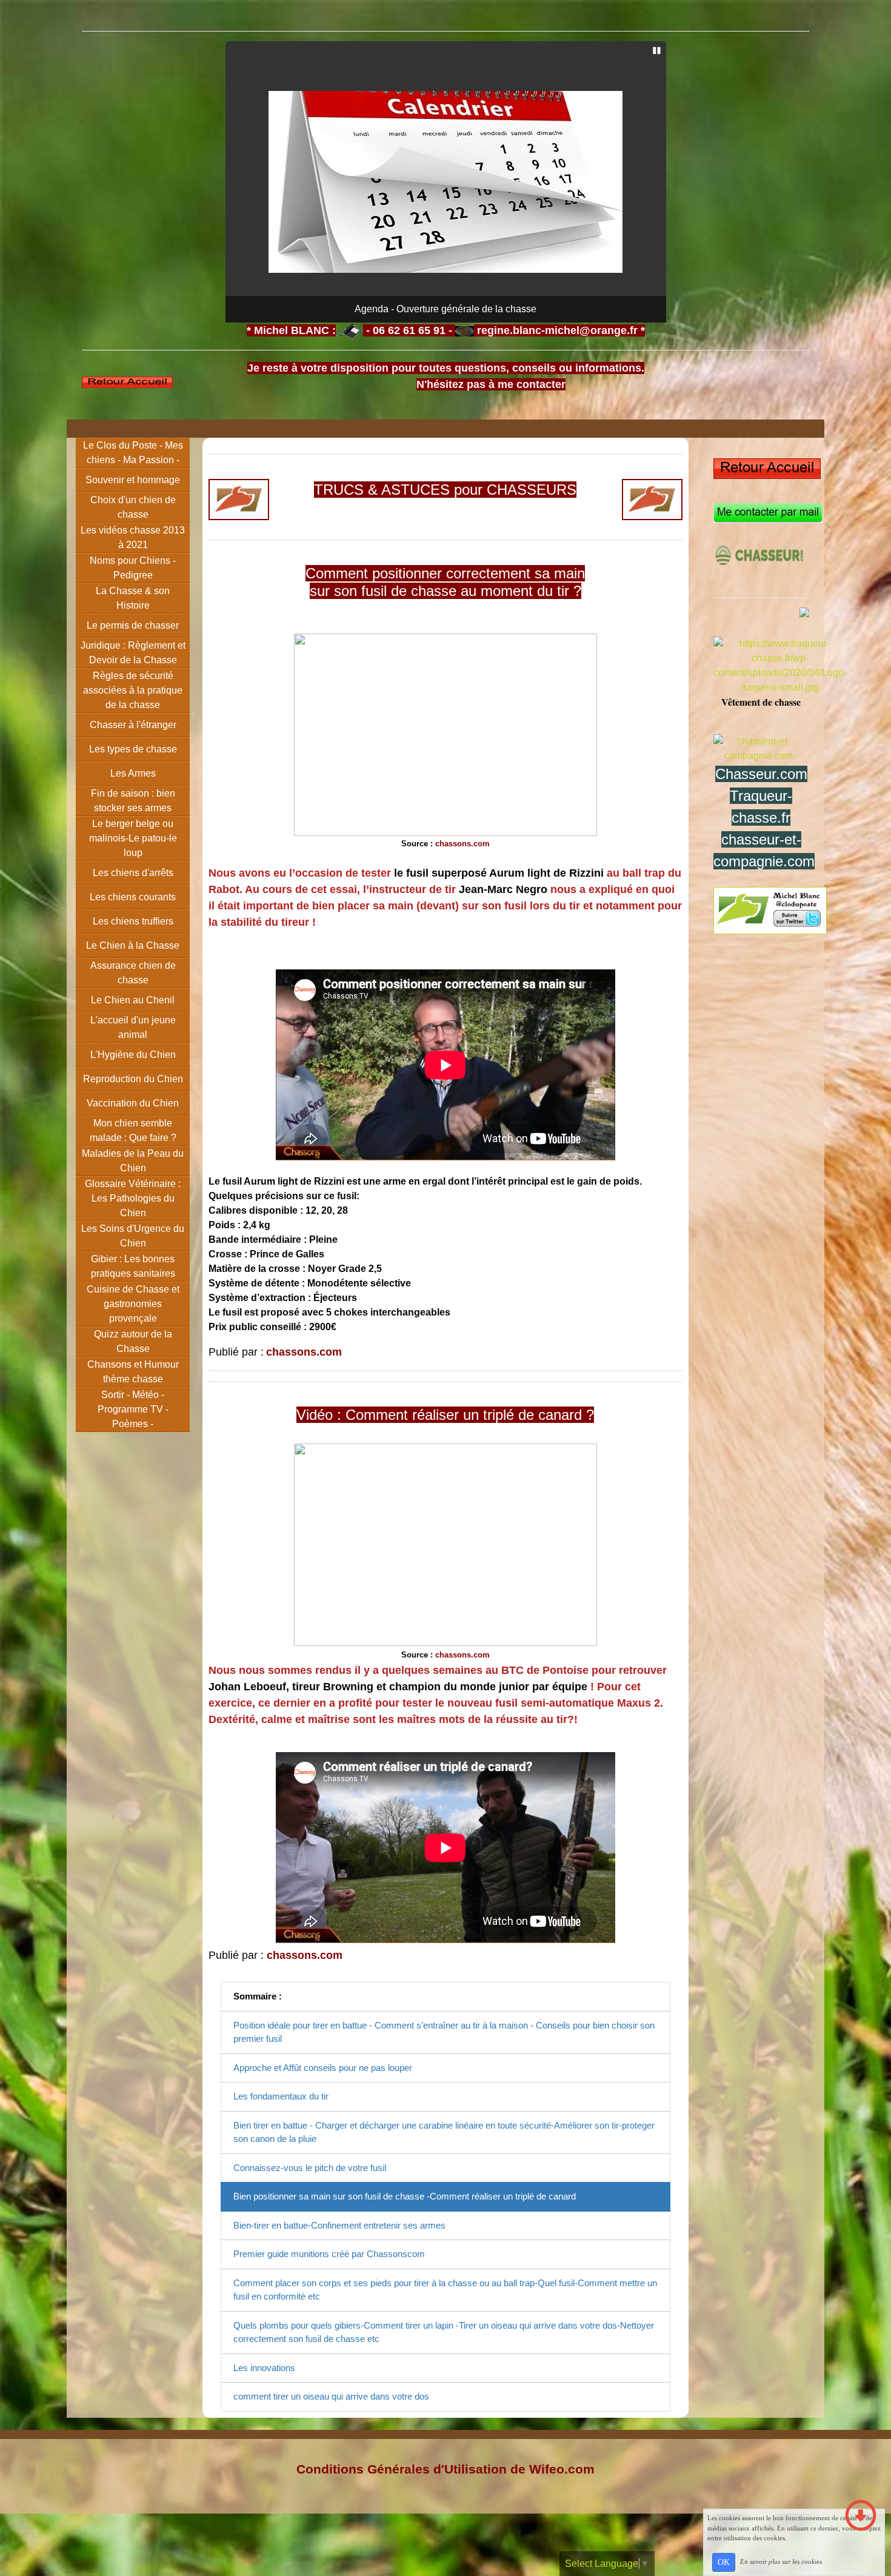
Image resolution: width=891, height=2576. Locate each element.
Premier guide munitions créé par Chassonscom (329, 2254)
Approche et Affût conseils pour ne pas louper (323, 2068)
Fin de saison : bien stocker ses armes (133, 801)
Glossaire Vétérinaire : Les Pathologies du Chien (133, 1198)
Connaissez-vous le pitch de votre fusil (310, 2168)
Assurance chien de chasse (133, 973)
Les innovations (264, 2368)
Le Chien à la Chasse (133, 945)
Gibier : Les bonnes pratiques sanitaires (133, 1266)
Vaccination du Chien (133, 1103)
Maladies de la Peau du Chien (133, 1161)
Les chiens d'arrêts (133, 873)
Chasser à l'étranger (133, 725)
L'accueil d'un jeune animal (133, 1027)
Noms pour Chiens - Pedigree (133, 568)
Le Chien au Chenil (133, 1000)
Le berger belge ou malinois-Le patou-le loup (133, 838)
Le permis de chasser (133, 625)
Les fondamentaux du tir (281, 2096)
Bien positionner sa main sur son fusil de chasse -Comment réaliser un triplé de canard (405, 2196)
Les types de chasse (133, 749)
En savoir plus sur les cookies (781, 2561)
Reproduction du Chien (133, 1079)
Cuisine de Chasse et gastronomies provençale (133, 1304)
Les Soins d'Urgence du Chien (133, 1236)
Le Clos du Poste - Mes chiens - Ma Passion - (133, 453)
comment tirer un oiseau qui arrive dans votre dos (331, 2396)
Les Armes (133, 773)
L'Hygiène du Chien (133, 1055)
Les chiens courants (133, 897)
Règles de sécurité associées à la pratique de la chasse (133, 690)
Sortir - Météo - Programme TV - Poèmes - (133, 1409)
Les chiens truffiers (133, 921)
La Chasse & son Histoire (133, 598)
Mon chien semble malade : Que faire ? (133, 1130)
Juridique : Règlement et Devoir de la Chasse (133, 653)
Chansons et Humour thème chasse (133, 1372)
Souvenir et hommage (133, 480)
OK (724, 2562)
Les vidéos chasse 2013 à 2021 (133, 537)
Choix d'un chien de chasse (133, 507)
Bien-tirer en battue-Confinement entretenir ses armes (339, 2225)
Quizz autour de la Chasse (133, 1341)
